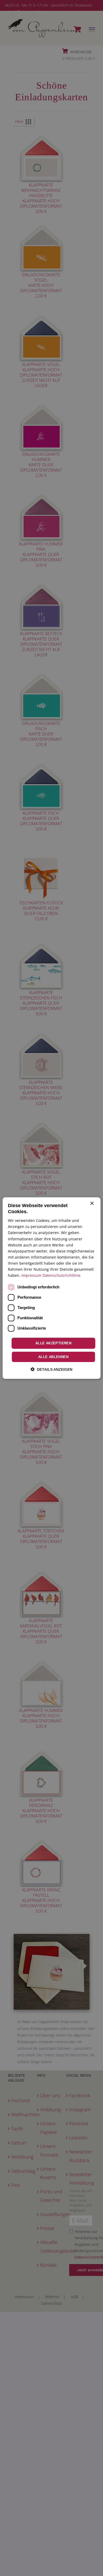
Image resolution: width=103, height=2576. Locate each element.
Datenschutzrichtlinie (62, 1275)
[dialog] (52, 1288)
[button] (51, 1369)
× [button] (92, 1203)
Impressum (31, 1275)
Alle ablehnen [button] (53, 1357)
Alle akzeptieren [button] (53, 1343)
